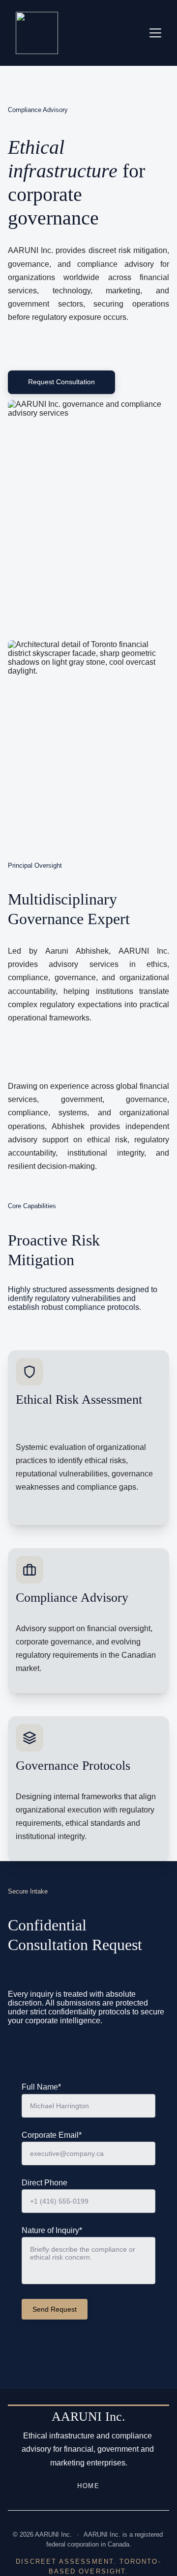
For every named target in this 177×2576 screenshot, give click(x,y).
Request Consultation (61, 382)
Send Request (55, 2309)
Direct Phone (44, 2183)
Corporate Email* (52, 2135)
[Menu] (155, 33)
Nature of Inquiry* (52, 2230)
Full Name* (41, 2087)
